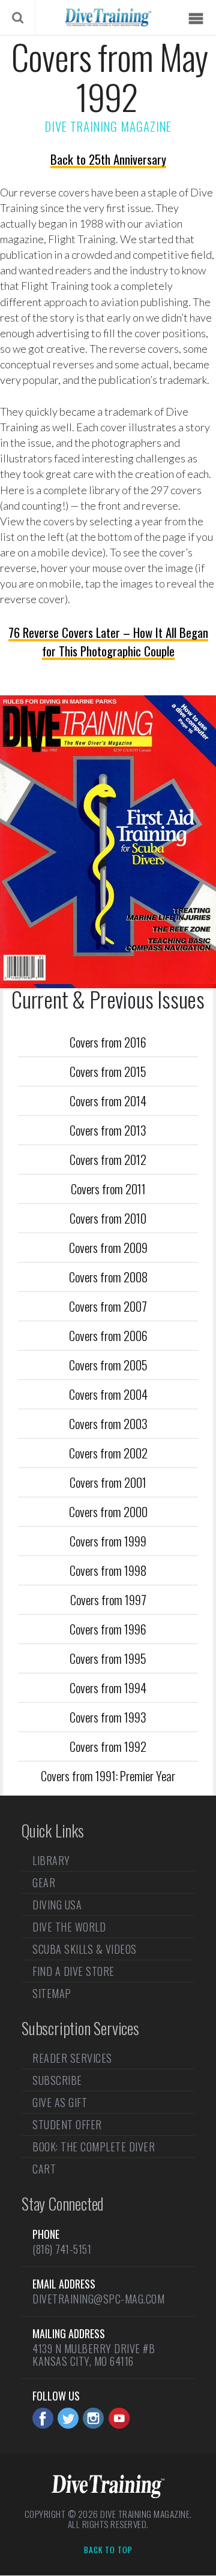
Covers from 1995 (108, 1658)
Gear (44, 1882)
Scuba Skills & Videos (85, 1949)
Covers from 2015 (108, 1071)
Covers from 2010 (108, 1218)
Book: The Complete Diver (94, 2147)
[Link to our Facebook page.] (43, 2418)
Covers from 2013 (108, 1130)
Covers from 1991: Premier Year (108, 1776)
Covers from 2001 (108, 1482)
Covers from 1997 (108, 1599)
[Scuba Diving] (108, 17)
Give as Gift (60, 2102)
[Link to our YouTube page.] (119, 2418)
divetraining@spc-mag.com (98, 2299)
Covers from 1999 (108, 1541)
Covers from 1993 (108, 1717)
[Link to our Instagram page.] (93, 2418)
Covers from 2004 (108, 1394)
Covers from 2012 (108, 1159)
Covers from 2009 (108, 1247)
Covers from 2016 (108, 1042)
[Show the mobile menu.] (196, 19)
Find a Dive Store (73, 1971)
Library (51, 1861)
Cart (44, 2169)
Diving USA (57, 1905)
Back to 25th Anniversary (108, 159)
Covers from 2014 (108, 1101)
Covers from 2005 (108, 1365)
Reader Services (72, 2059)
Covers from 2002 (108, 1453)
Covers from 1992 (108, 1746)
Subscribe (57, 2080)
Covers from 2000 (108, 1511)
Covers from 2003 (108, 1423)
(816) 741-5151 (62, 2249)
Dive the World (69, 1927)
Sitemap (52, 1993)
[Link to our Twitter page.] (68, 2418)
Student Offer (67, 2124)
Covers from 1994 (108, 1687)
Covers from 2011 (108, 1189)
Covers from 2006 (108, 1335)
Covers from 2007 (108, 1306)
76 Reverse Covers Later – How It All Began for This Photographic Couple (108, 641)
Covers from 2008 (108, 1277)
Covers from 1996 (108, 1629)
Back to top (108, 2550)
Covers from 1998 (108, 1570)
